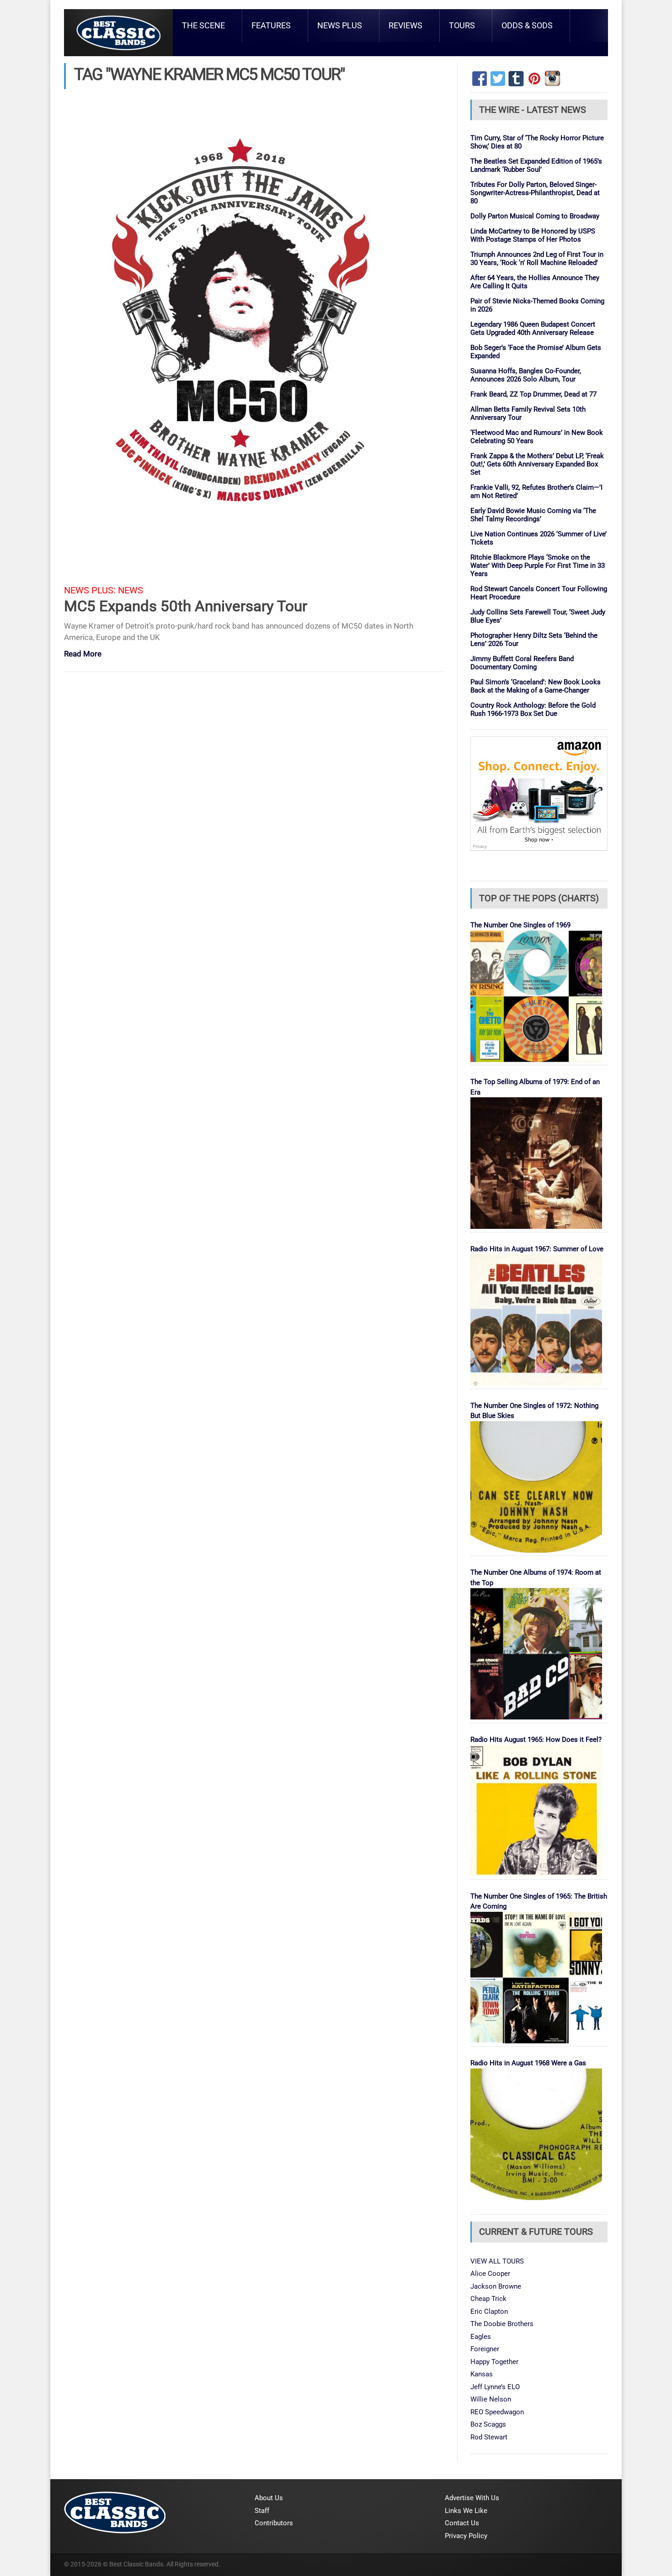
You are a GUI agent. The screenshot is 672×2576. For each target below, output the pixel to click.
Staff (262, 2511)
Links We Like (466, 2511)
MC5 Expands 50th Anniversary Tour (186, 606)
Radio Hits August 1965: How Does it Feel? (536, 1740)
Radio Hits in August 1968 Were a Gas (528, 2063)
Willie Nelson (491, 2399)
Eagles (481, 2337)
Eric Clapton (489, 2312)
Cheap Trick (488, 2299)
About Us (269, 2498)
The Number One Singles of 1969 (520, 925)
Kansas (482, 2374)
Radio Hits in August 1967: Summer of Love (537, 1249)
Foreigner (485, 2349)
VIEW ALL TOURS (497, 2261)
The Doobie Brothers (502, 2324)
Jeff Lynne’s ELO (495, 2387)
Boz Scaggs (488, 2424)
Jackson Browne (496, 2286)
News (131, 590)
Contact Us (462, 2523)
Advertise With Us (472, 2498)
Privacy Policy (466, 2536)
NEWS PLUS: (90, 590)
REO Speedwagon (497, 2412)
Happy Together (494, 2362)
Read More (83, 654)
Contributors (274, 2523)
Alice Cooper (490, 2274)
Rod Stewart (489, 2437)
